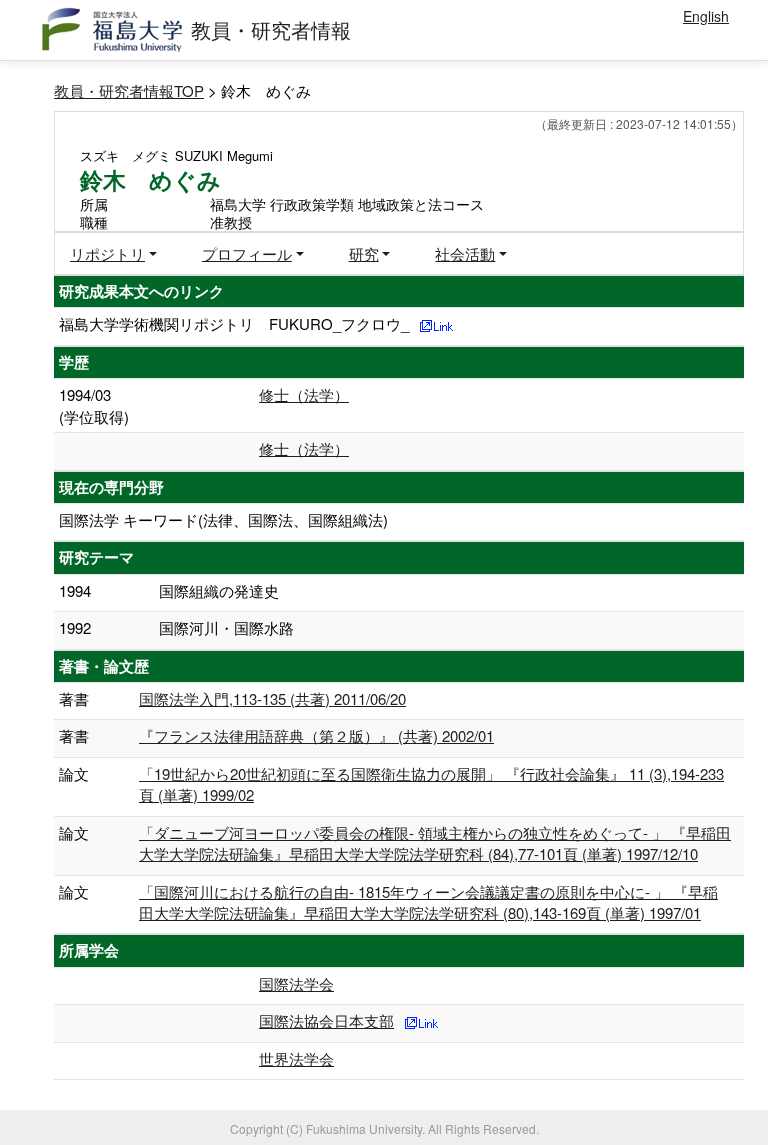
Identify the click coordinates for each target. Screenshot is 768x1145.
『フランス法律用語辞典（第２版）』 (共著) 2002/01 (316, 735)
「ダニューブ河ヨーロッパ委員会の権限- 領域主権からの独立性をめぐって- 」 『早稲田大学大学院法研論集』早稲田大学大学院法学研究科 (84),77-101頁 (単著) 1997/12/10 (435, 843)
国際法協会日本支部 (326, 1020)
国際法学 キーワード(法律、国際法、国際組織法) (223, 519)
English (706, 16)
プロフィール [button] (247, 253)
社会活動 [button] (465, 253)
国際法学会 (296, 983)
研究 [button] (364, 253)
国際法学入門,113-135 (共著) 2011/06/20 (272, 698)
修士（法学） (304, 394)
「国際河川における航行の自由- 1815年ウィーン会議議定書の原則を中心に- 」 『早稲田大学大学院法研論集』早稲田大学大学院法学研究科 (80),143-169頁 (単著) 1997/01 (428, 902)
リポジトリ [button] (107, 253)
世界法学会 (296, 1058)
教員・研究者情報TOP (129, 90)
